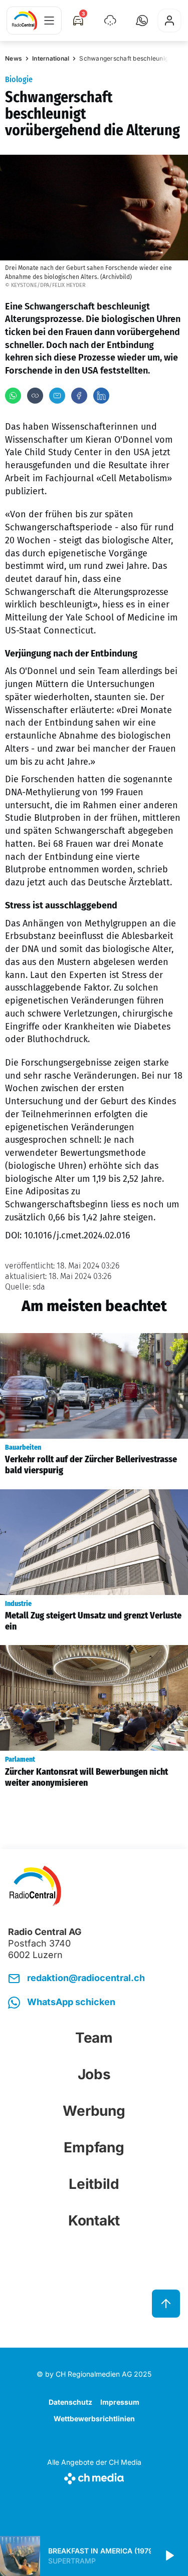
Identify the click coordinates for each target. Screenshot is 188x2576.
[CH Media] (94, 2477)
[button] (142, 21)
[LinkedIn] (101, 396)
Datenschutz (70, 2402)
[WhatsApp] (13, 396)
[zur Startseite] (25, 21)
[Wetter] (110, 21)
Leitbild (94, 2184)
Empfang (94, 2147)
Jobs (94, 2074)
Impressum (120, 2402)
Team (94, 2038)
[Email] (57, 396)
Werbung (94, 2111)
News (14, 58)
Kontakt (94, 2220)
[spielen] (169, 2556)
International (51, 58)
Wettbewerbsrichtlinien (94, 2419)
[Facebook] (79, 396)
